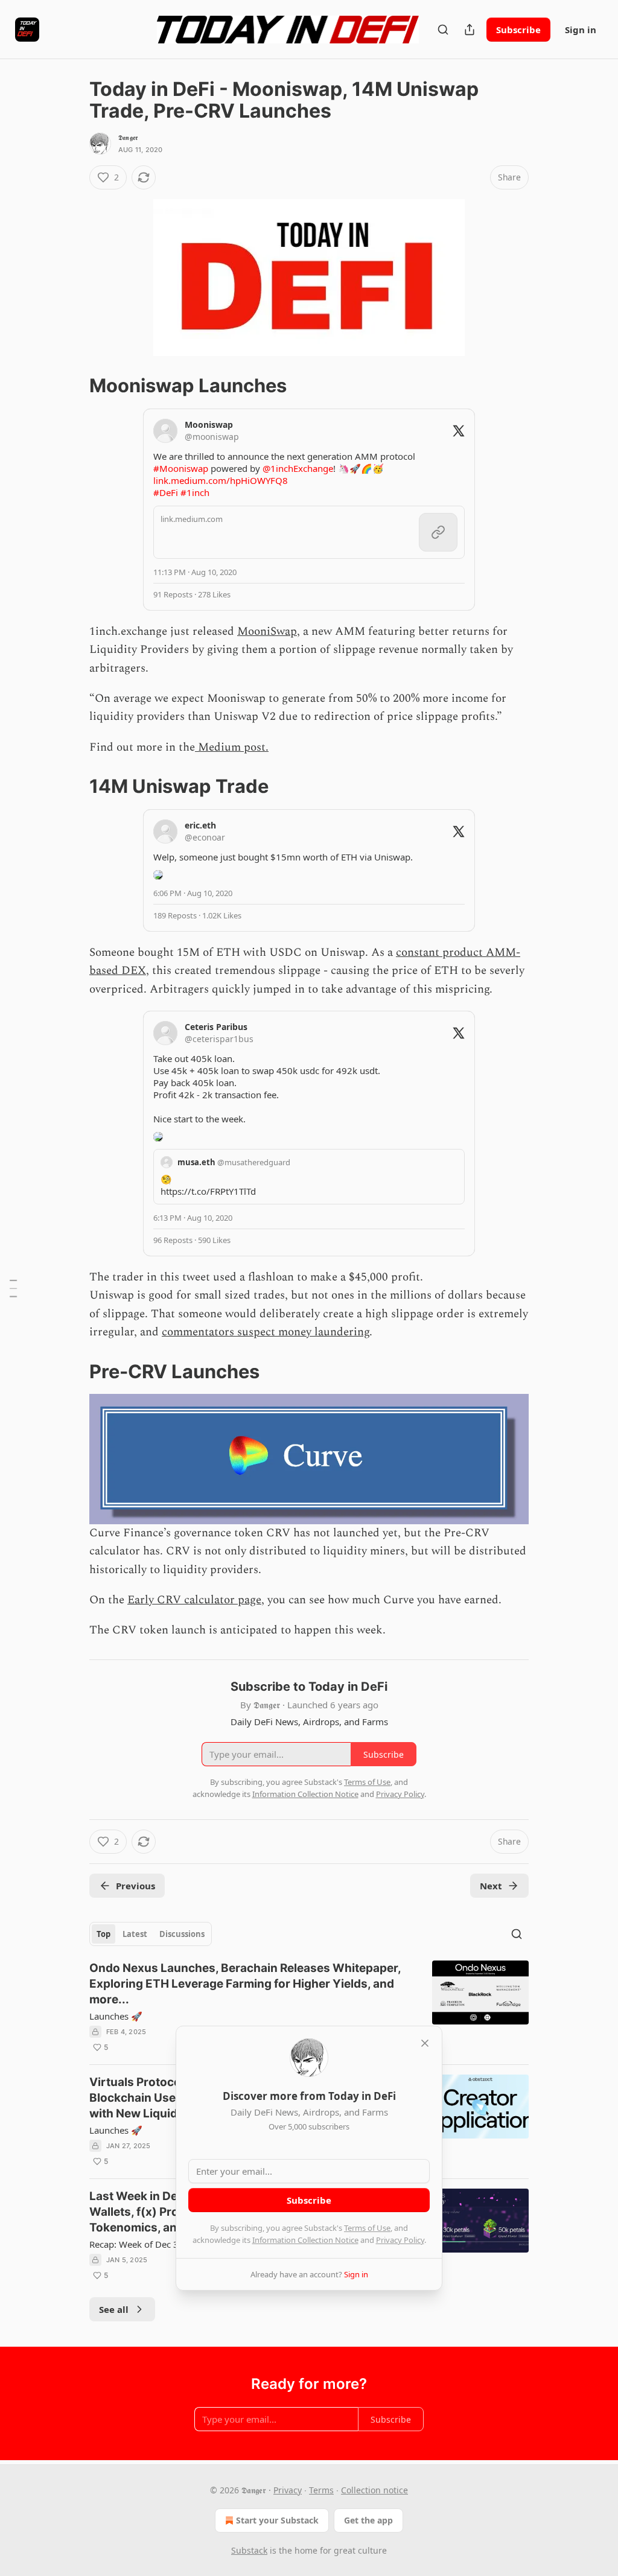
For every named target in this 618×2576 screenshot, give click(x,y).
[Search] (443, 30)
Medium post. (232, 747)
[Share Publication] (470, 30)
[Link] (72, 386)
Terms (321, 2490)
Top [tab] (104, 1934)
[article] (309, 2008)
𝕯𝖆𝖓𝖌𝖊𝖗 (128, 138)
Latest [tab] (135, 1934)
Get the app (368, 2520)
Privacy (288, 2490)
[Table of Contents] (13, 1288)
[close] (425, 2043)
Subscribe (518, 30)
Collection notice (374, 2490)
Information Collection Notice (305, 2240)
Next (491, 1886)
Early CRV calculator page (194, 1600)
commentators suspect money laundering (266, 1332)
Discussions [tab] (182, 1934)
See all (114, 2309)
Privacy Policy (400, 2240)
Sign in (581, 30)
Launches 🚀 (116, 2016)
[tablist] (151, 1934)
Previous (135, 1886)
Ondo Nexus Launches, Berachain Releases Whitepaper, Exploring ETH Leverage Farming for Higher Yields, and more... (245, 1984)
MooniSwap (267, 631)
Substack (249, 2550)
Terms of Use (367, 2228)
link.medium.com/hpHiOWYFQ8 (221, 480)
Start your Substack (277, 2520)
